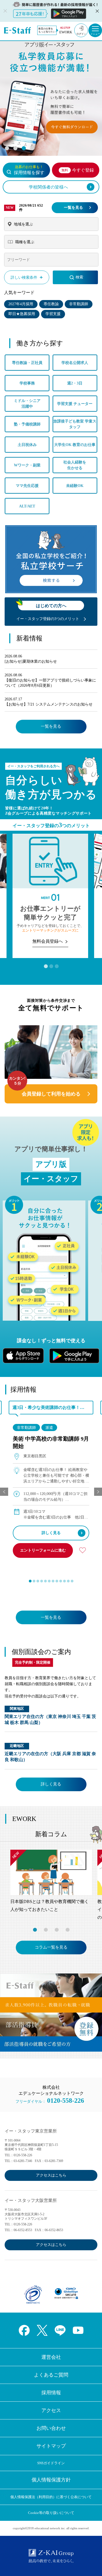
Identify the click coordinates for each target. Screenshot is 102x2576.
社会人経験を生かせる (75, 465)
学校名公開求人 (75, 363)
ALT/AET (27, 506)
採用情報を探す (29, 170)
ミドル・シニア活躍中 (27, 404)
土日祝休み (27, 445)
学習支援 (53, 314)
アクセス (51, 2410)
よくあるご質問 (51, 2375)
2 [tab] (15, 148)
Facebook (24, 2330)
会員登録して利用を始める (51, 1094)
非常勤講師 (79, 304)
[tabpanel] (51, 94)
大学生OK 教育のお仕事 (75, 445)
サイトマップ (51, 2446)
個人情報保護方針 (51, 2480)
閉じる (97, 11)
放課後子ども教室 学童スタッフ (75, 424)
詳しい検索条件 (24, 277)
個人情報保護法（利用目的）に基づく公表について (51, 2497)
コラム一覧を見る (51, 1947)
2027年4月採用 (21, 304)
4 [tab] (32, 148)
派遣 (49, 1428)
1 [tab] (7, 148)
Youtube (78, 2330)
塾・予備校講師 (27, 424)
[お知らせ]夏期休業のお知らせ (31, 661)
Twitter (42, 2330)
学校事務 (27, 383)
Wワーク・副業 (27, 465)
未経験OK (75, 486)
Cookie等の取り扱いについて (51, 2513)
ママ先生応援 (27, 486)
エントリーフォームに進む (43, 1550)
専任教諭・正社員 (27, 363)
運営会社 (51, 2357)
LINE (60, 2330)
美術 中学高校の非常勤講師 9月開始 (51, 1442)
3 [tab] (24, 148)
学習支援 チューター (75, 404)
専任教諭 (51, 304)
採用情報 (51, 2393)
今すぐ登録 (78, 170)
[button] (30, 1581)
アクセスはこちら (51, 2175)
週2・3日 (75, 383)
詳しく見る (51, 1533)
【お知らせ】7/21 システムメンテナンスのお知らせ (49, 704)
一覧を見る (73, 208)
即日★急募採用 (22, 314)
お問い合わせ (51, 2428)
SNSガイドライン (51, 2463)
